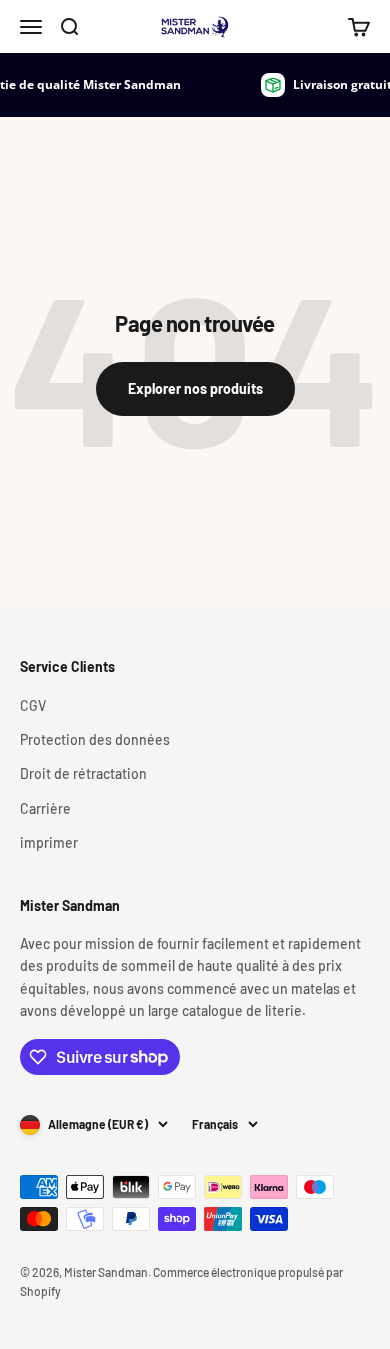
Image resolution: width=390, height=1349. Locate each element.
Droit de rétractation (83, 773)
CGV (33, 705)
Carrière (45, 808)
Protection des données (95, 739)
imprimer (49, 842)
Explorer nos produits (195, 388)
